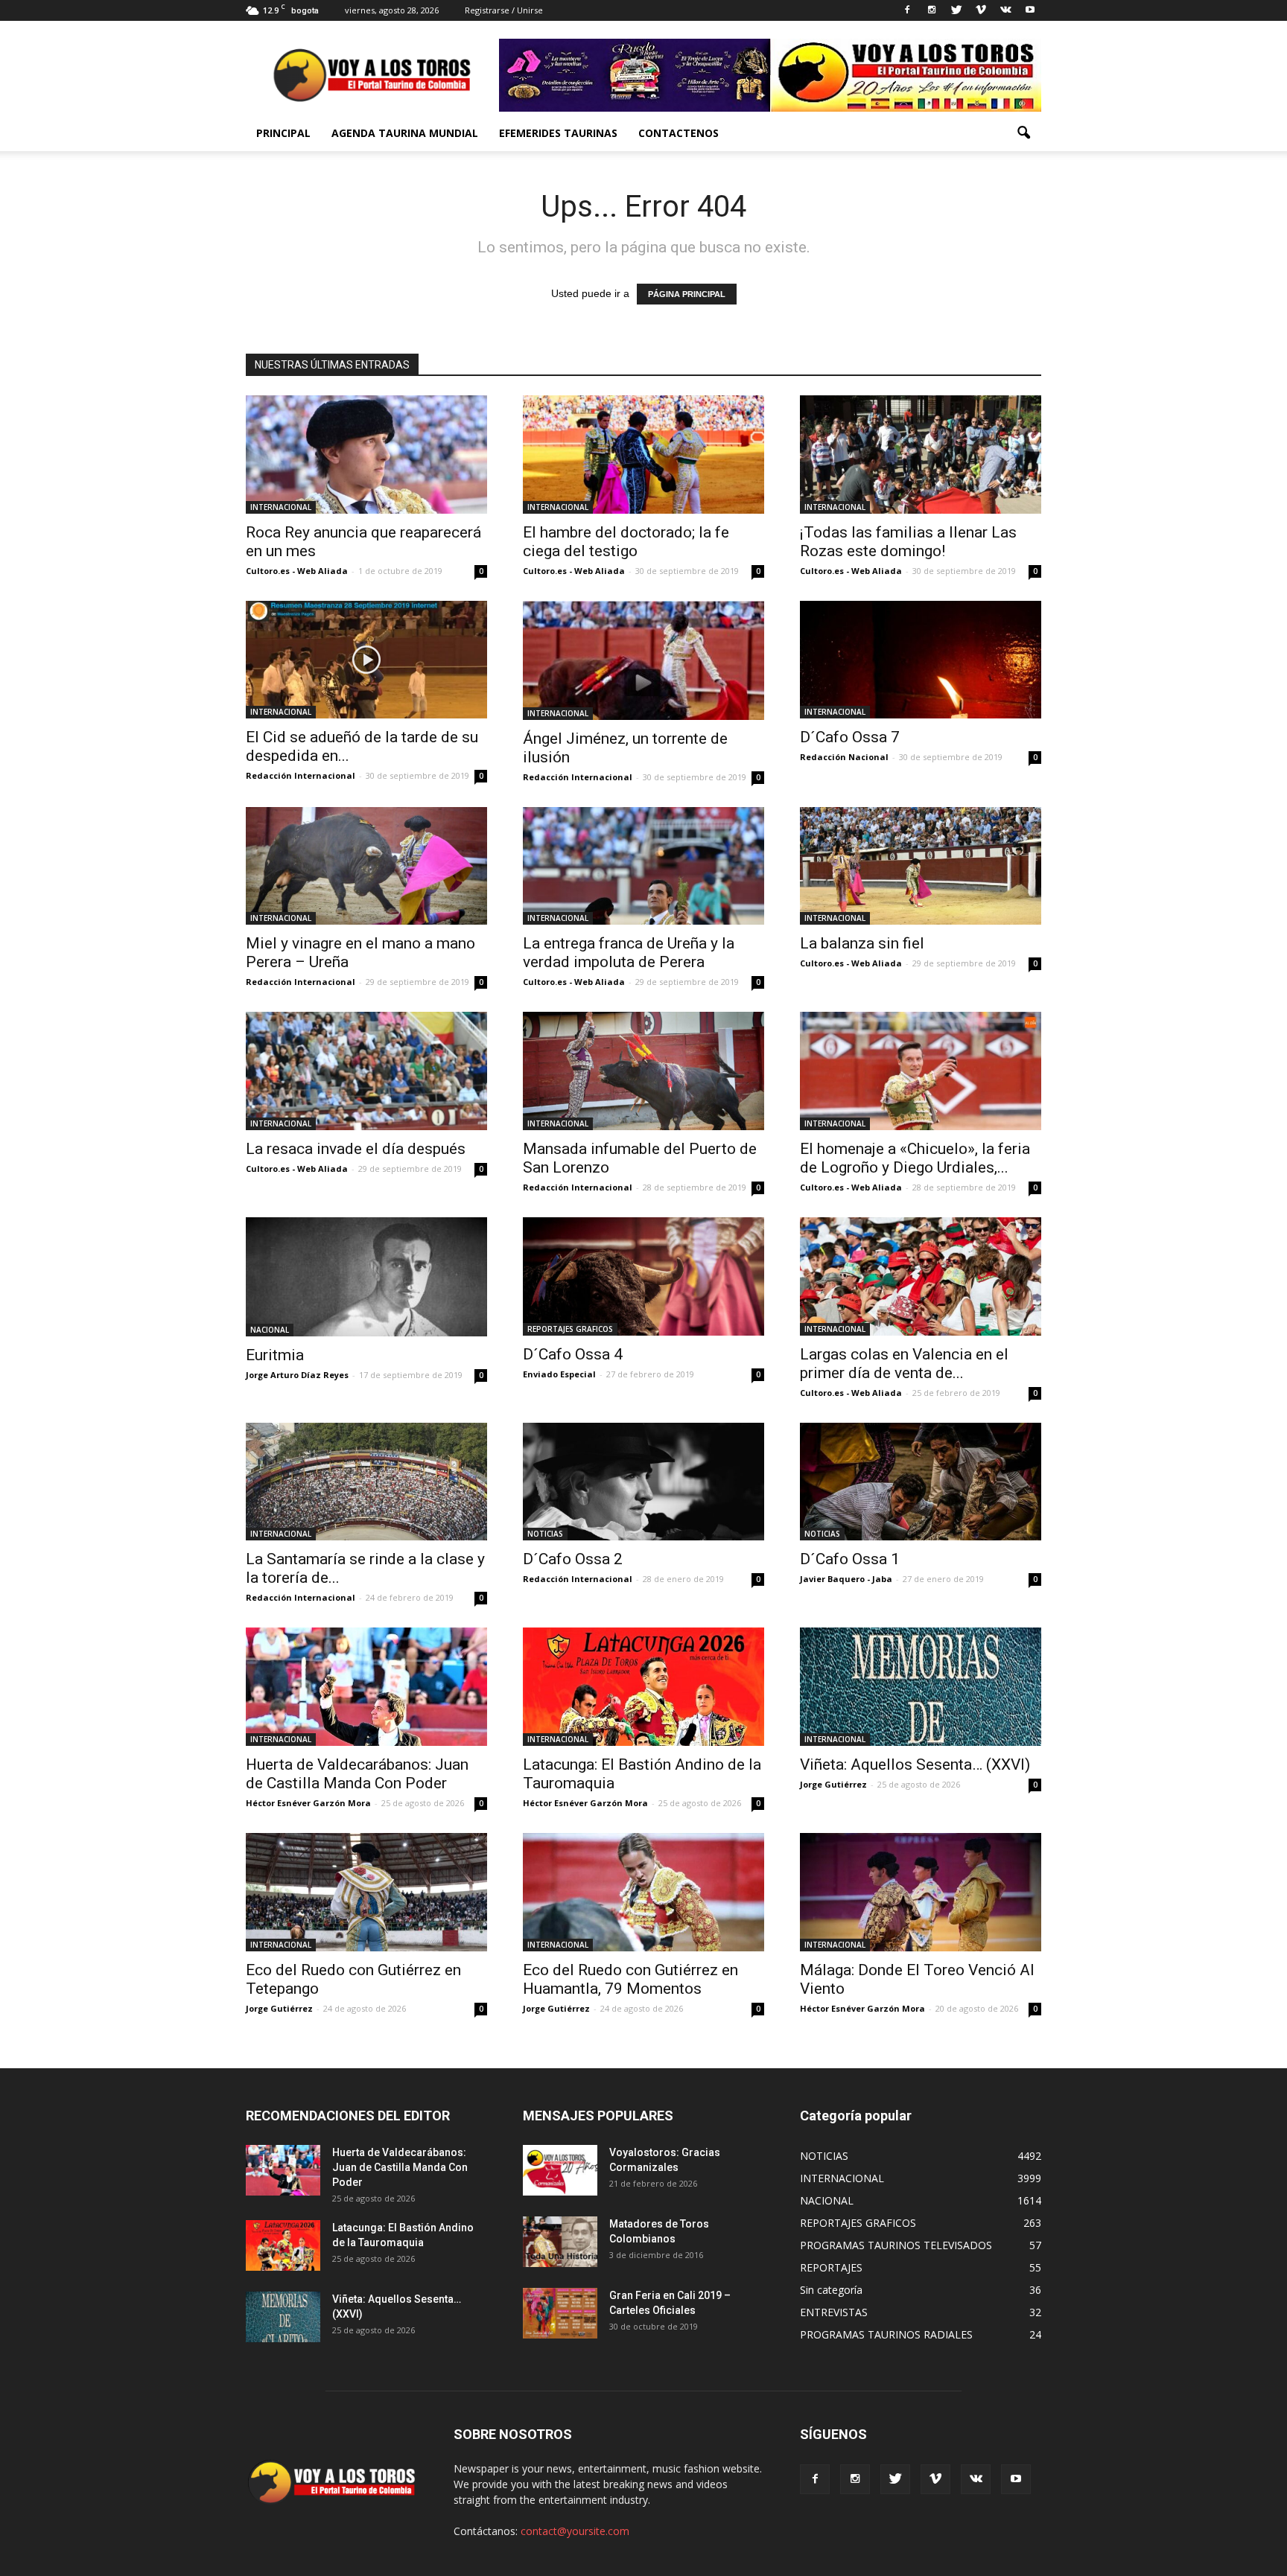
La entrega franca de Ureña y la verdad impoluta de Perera (629, 953)
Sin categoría (831, 2290)
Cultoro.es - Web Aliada (297, 571)
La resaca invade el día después (356, 1149)
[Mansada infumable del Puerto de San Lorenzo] (643, 1071)
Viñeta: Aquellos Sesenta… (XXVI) (915, 1764)
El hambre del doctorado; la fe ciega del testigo (626, 542)
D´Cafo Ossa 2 (573, 1559)
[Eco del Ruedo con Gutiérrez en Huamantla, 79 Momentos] (643, 1892)
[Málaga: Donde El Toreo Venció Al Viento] (921, 1892)
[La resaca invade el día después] (366, 1071)
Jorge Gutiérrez (833, 1784)
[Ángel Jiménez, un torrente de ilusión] (643, 660)
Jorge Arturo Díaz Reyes (297, 1375)
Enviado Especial (559, 1374)
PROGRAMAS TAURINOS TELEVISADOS (896, 2245)
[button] (1023, 133)
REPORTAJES (831, 2267)
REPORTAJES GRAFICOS (570, 1329)
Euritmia (275, 1355)
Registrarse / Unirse (504, 10)
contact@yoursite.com (575, 2531)
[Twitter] (956, 10)
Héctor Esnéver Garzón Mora (308, 1803)
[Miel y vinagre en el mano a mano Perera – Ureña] (366, 866)
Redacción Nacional (844, 757)
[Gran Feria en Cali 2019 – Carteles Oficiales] (560, 2314)
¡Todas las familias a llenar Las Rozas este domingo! (908, 542)
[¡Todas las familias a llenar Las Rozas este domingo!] (921, 455)
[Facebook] (907, 10)
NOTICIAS (545, 1534)
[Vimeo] (981, 10)
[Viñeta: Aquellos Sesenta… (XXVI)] (921, 1687)
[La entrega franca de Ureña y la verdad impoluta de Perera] (643, 866)
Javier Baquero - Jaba (846, 1579)
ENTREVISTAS (834, 2312)
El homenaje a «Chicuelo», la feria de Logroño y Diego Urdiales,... (915, 1158)
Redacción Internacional (301, 775)
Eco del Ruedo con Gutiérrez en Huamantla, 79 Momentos (630, 1979)
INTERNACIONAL (281, 507)
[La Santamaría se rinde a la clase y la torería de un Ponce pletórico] (366, 1482)
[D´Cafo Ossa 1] (921, 1482)
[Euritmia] (366, 1277)
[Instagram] (932, 10)
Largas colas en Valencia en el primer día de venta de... (904, 1364)
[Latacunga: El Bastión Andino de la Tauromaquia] (643, 1687)
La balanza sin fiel (862, 943)
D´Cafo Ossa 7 (850, 737)
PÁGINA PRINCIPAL (687, 294)
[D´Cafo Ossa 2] (643, 1482)
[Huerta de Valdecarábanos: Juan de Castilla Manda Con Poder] (366, 1687)
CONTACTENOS (679, 133)
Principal (283, 133)
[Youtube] (1030, 10)
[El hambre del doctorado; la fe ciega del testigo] (643, 455)
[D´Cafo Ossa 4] (643, 1276)
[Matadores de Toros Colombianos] (560, 2242)
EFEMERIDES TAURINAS (558, 133)
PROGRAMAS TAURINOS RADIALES (886, 2334)
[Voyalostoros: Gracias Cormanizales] (560, 2171)
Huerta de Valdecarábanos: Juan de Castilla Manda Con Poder (357, 1774)
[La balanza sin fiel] (921, 866)
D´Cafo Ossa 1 (850, 1559)
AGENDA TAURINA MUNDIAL (405, 133)
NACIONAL (270, 1330)
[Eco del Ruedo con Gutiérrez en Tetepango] (366, 1892)
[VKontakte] (1005, 10)
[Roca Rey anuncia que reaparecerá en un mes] (366, 455)
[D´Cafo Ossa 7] (921, 660)
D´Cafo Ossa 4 (573, 1354)
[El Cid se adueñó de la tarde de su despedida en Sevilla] (366, 660)
